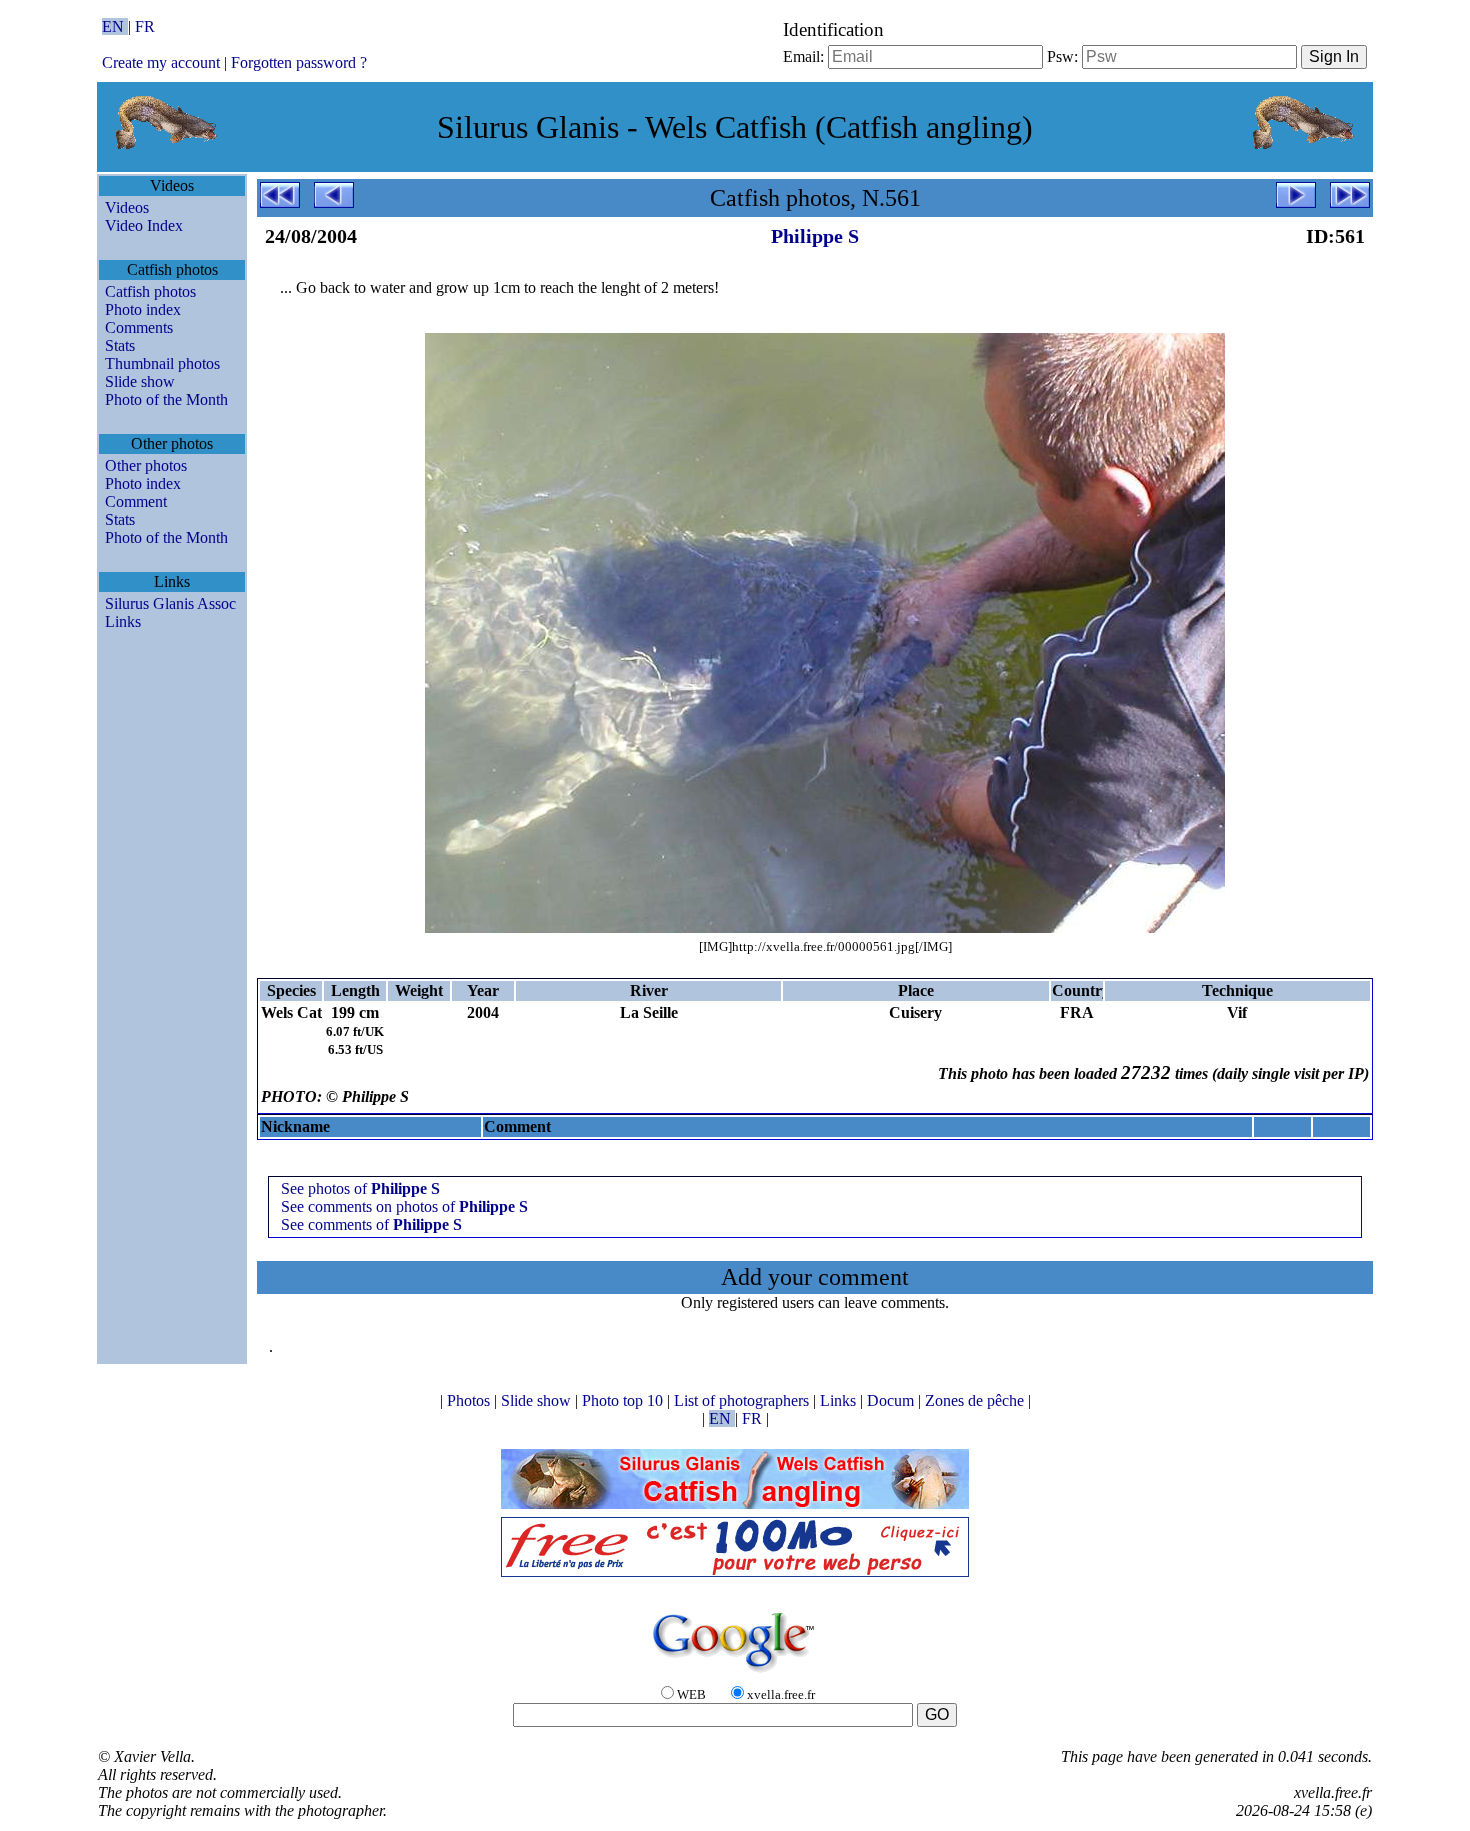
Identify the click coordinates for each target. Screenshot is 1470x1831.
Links (123, 621)
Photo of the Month (166, 399)
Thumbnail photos (162, 363)
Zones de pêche (976, 1400)
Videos (127, 207)
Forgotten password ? (299, 62)
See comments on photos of (404, 1206)
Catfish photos (150, 291)
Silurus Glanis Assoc (170, 603)
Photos (470, 1400)
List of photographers (743, 1400)
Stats (120, 345)
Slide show (140, 381)
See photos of (360, 1188)
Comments (139, 327)
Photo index (143, 309)
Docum (892, 1400)
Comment (136, 501)
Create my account (161, 62)
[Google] (735, 1673)
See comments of (371, 1224)
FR (145, 26)
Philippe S (815, 236)
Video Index (144, 225)
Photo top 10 (624, 1400)
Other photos (146, 465)
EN (115, 26)
